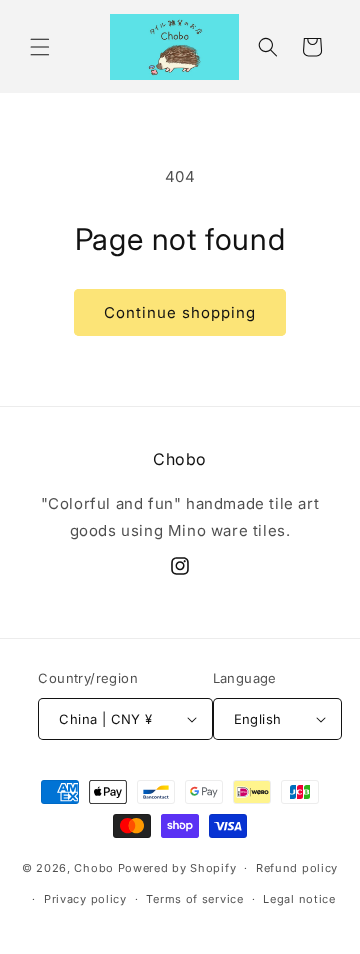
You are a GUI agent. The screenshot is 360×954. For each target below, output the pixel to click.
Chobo (94, 868)
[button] (40, 47)
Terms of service (194, 899)
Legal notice (299, 899)
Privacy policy (85, 899)
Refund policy (297, 868)
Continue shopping (180, 312)
